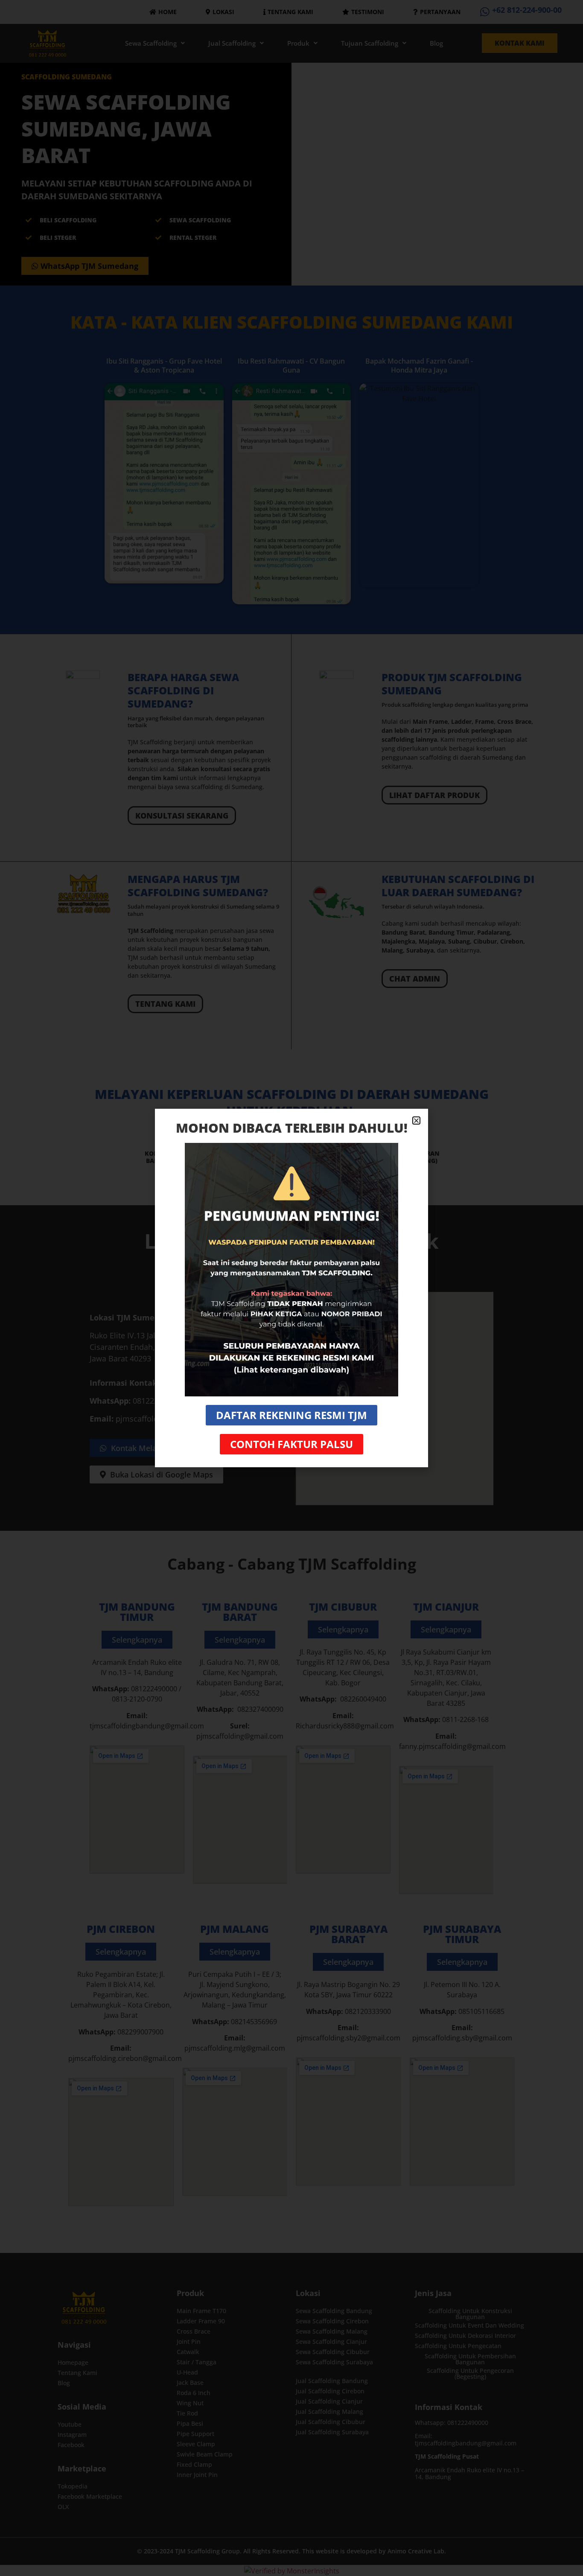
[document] (291, 1288)
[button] (416, 1120)
